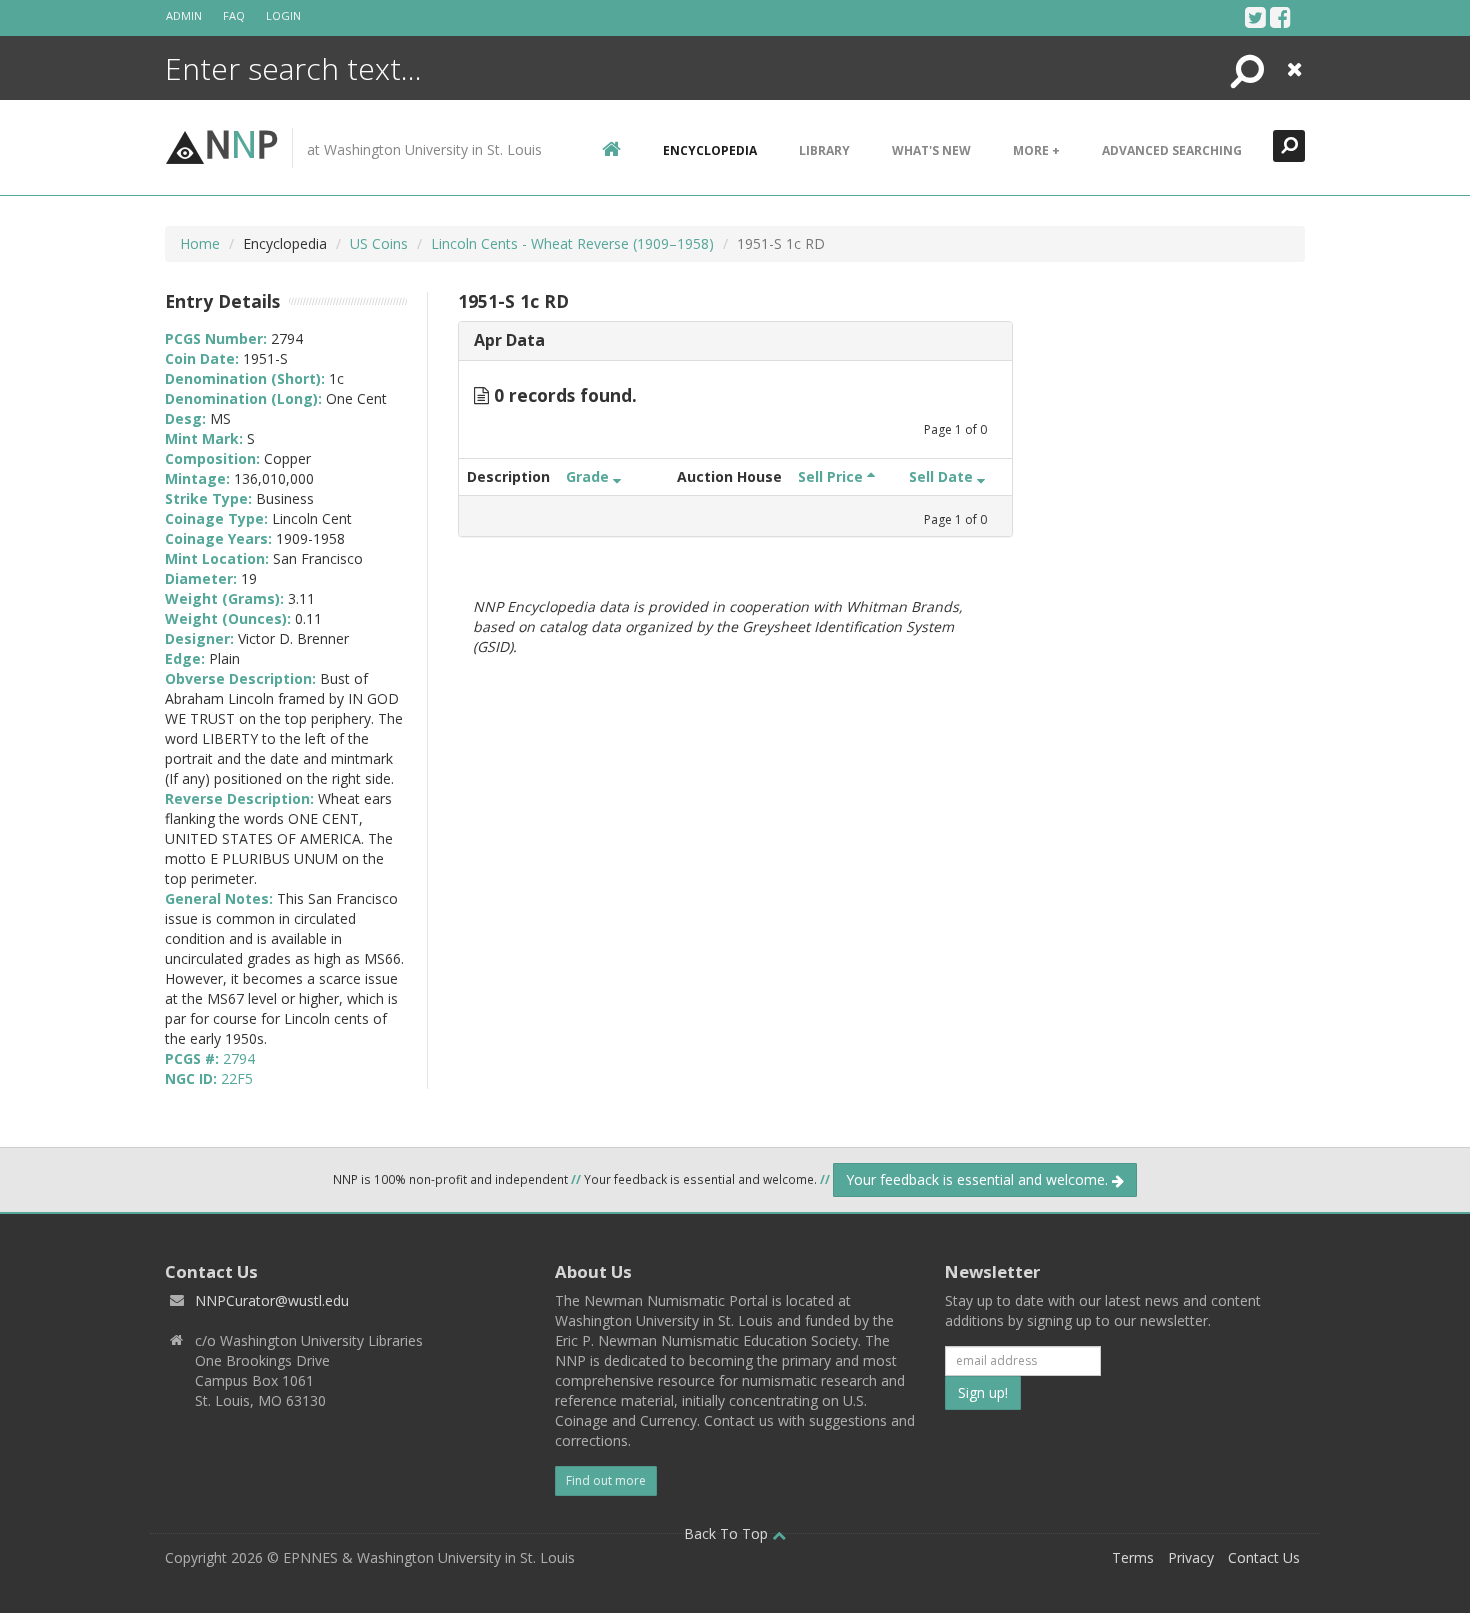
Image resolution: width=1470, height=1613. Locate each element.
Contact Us (1264, 1557)
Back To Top (728, 1533)
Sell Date (943, 476)
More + (1036, 150)
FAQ (234, 15)
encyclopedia (710, 150)
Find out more (606, 1480)
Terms (1133, 1557)
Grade (589, 476)
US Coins (379, 243)
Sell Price (832, 476)
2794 (239, 1058)
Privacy (1191, 1557)
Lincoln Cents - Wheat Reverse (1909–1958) (572, 243)
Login (283, 15)
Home (200, 243)
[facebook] (1280, 17)
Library (824, 150)
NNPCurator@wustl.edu (272, 1300)
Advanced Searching (1172, 150)
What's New (931, 150)
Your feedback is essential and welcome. (979, 1179)
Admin (184, 15)
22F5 (237, 1078)
